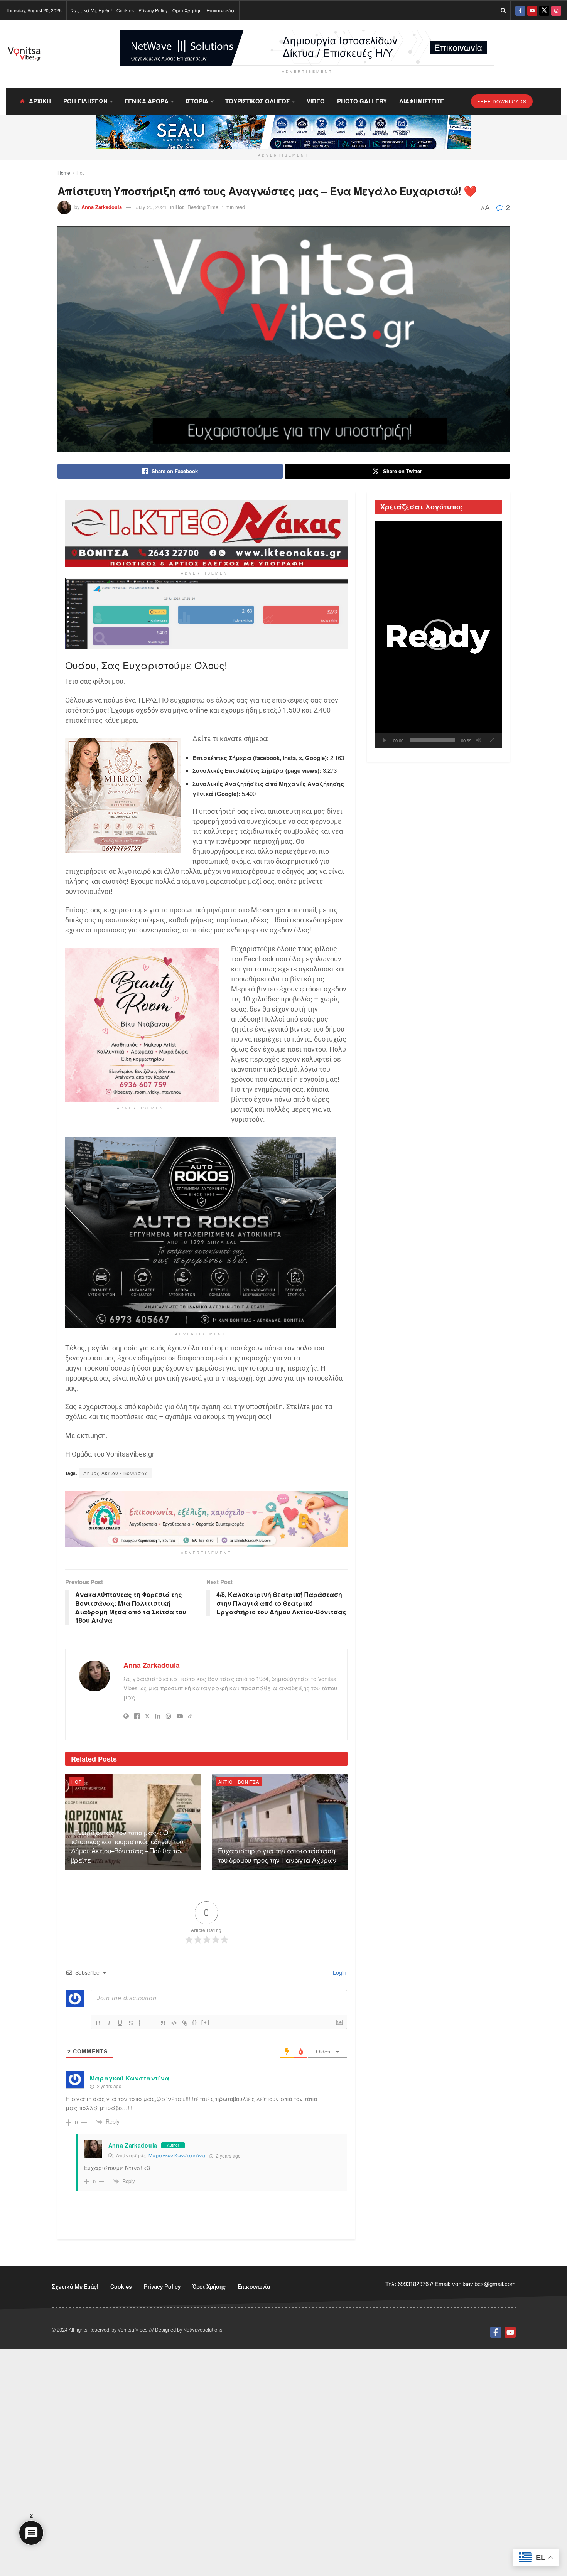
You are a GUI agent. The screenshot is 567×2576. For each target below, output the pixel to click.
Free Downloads (502, 101)
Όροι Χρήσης (187, 10)
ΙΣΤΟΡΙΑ (197, 101)
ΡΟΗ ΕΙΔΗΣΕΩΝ (85, 101)
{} (195, 2022)
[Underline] (120, 2023)
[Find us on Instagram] (556, 10)
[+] (206, 2022)
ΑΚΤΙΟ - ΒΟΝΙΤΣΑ (239, 1782)
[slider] (432, 740)
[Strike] (131, 2023)
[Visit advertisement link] (307, 48)
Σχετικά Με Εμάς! (92, 10)
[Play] (385, 740)
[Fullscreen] (492, 740)
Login (339, 1972)
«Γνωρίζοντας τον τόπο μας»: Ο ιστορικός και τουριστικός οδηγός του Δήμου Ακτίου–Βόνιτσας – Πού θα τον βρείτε (127, 1846)
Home (64, 173)
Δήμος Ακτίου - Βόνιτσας (116, 1473)
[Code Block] (174, 2023)
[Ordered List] (142, 2023)
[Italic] (109, 2023)
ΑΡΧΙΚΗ (40, 101)
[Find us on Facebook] (520, 10)
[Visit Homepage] (24, 54)
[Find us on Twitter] (544, 10)
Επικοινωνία (220, 10)
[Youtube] (510, 2332)
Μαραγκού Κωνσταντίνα (177, 2155)
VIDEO (316, 101)
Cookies (125, 10)
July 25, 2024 (151, 207)
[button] (438, 635)
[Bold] (98, 2023)
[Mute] (479, 740)
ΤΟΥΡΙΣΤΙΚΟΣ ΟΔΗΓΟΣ (257, 101)
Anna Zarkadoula (102, 207)
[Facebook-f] (496, 2332)
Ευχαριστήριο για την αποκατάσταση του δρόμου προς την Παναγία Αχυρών (277, 1855)
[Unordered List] (152, 2023)
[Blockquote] (163, 2023)
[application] (438, 635)
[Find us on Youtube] (532, 10)
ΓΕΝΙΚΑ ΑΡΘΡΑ (147, 101)
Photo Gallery (362, 101)
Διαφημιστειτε (422, 101)
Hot (80, 173)
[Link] (185, 2023)
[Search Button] (503, 10)
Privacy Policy (153, 10)
